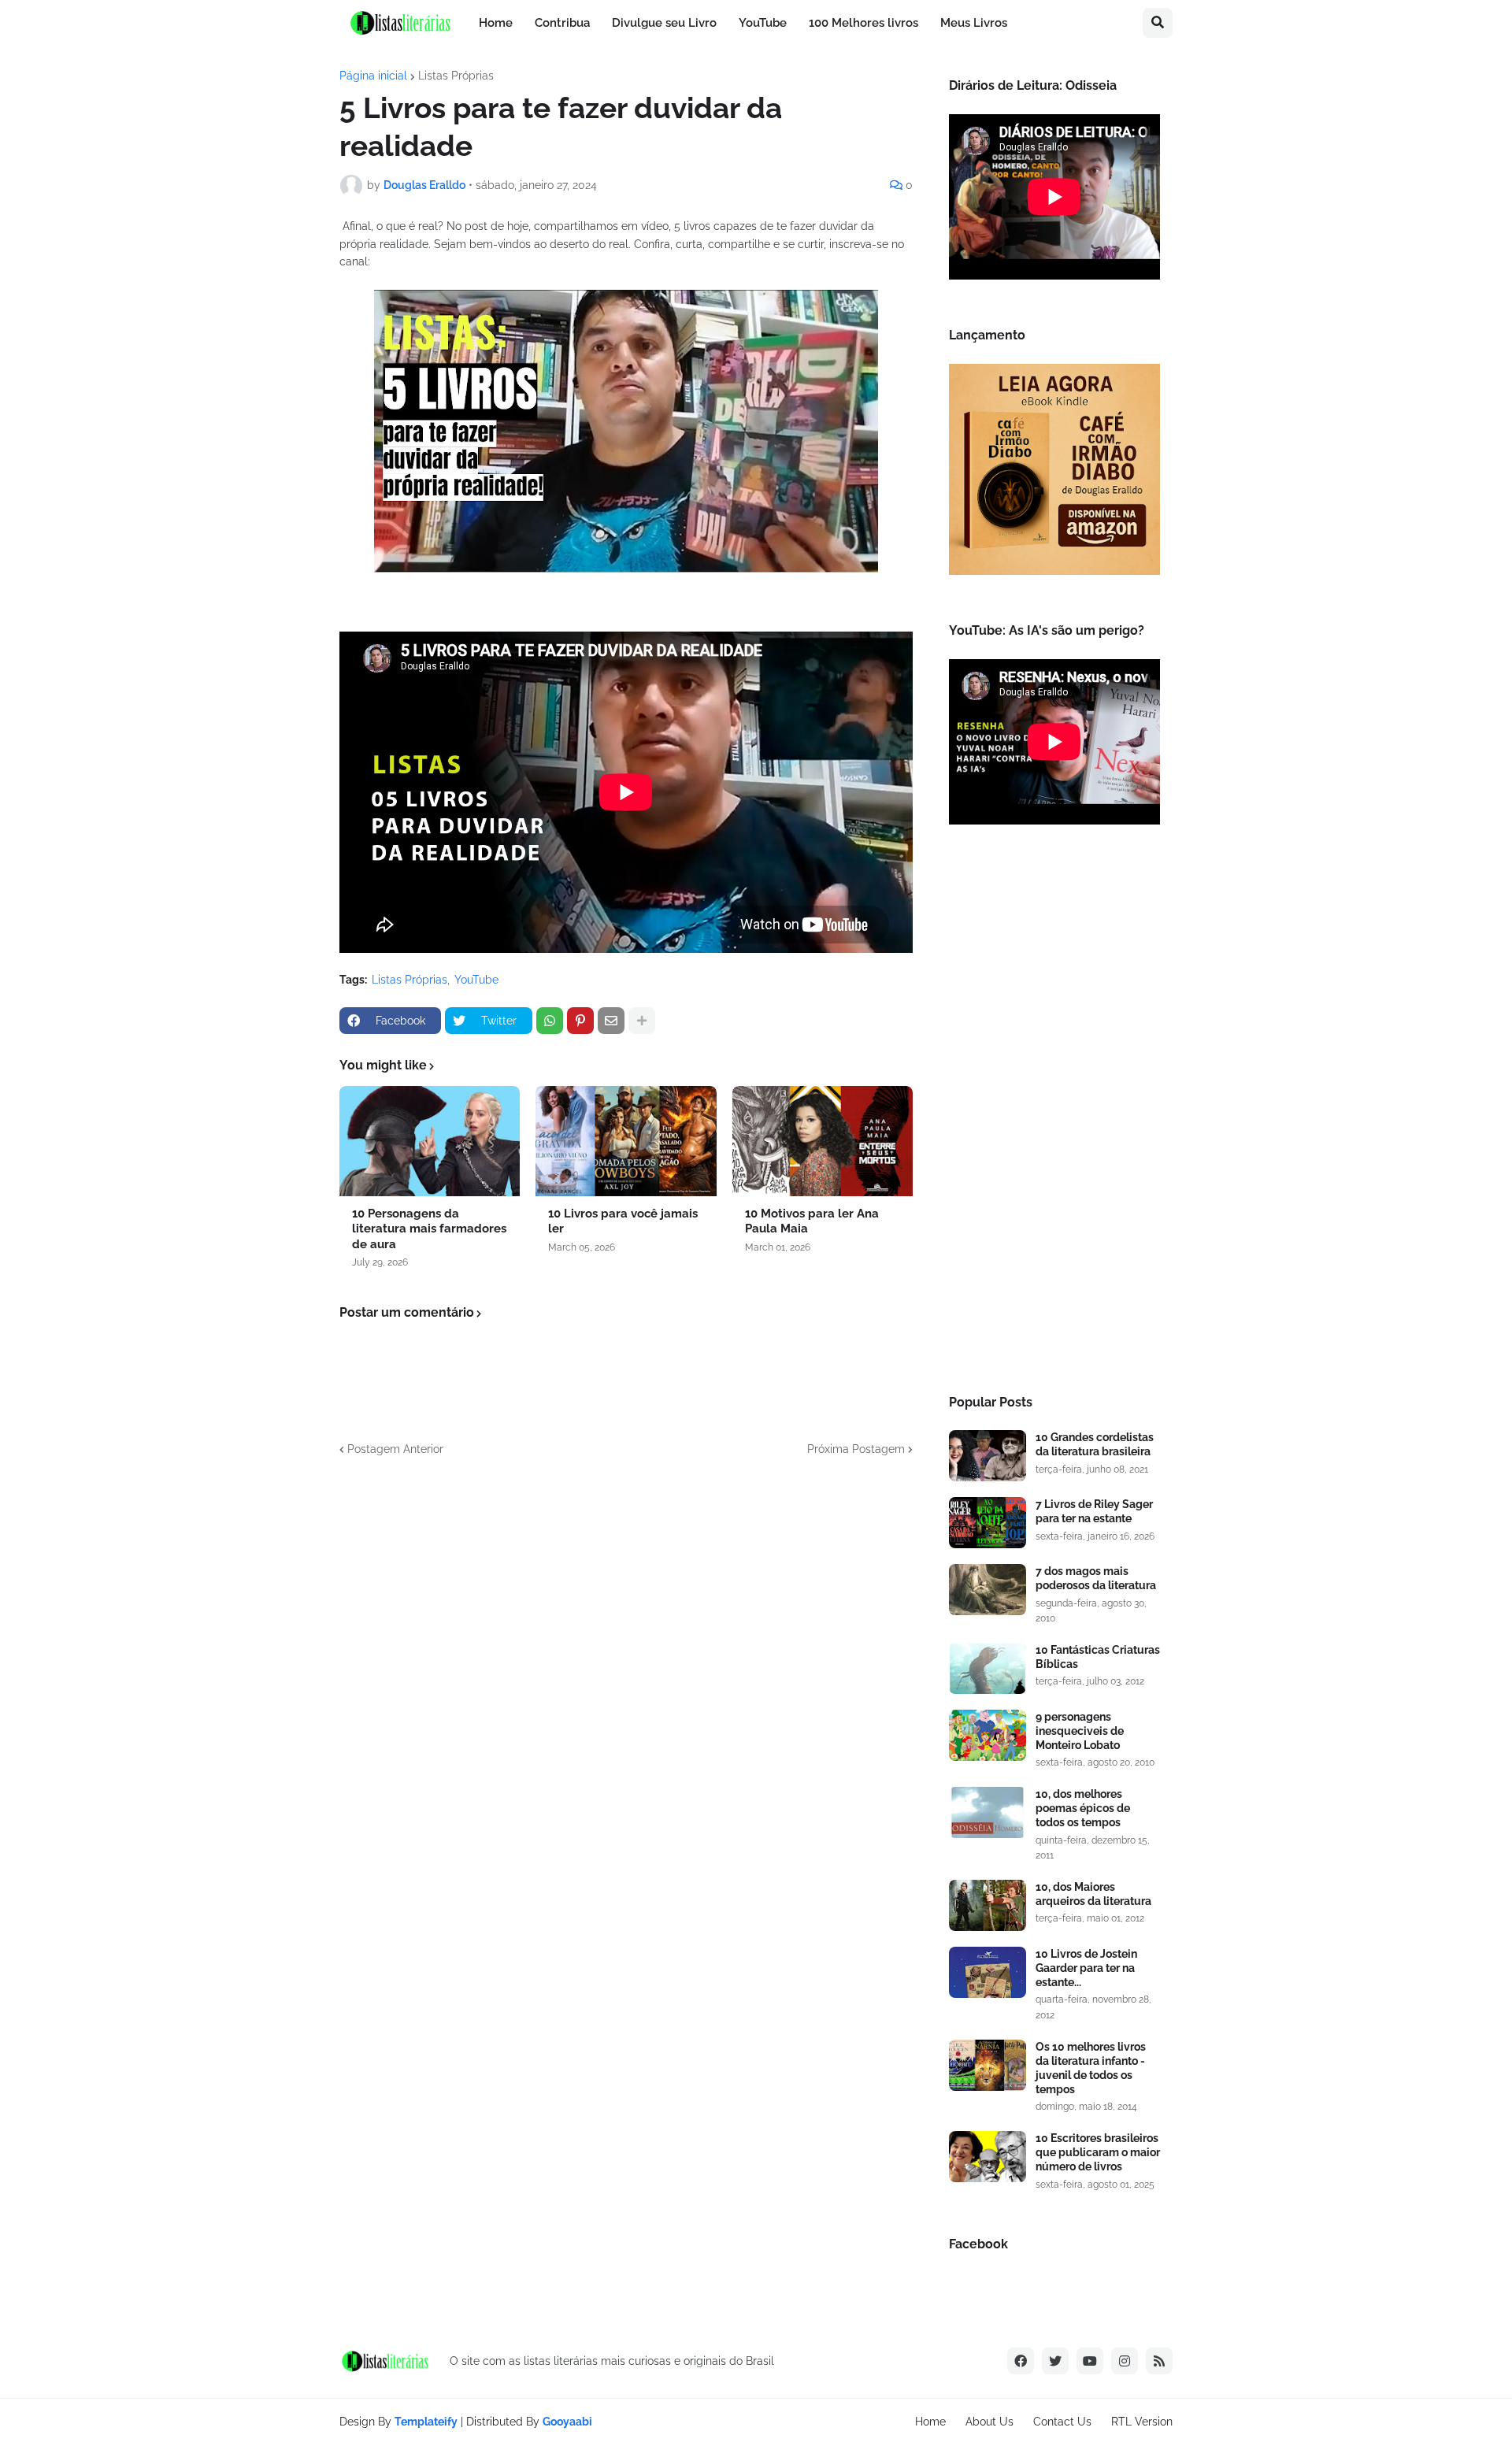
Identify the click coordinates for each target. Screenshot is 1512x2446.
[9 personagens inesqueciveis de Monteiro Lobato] (988, 1735)
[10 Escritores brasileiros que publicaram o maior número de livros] (988, 2157)
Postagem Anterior (395, 1449)
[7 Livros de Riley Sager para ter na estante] (988, 1523)
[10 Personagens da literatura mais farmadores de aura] (430, 1141)
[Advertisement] (1054, 1114)
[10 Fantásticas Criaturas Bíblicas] (988, 1668)
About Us (989, 2422)
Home (930, 2422)
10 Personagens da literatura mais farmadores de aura (429, 1229)
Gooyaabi (567, 2422)
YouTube (476, 980)
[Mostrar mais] (642, 1021)
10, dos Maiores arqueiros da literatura (1093, 1894)
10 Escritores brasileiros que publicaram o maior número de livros (1098, 2152)
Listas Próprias (456, 76)
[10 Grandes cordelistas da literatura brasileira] (988, 1456)
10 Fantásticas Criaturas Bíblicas (1098, 1657)
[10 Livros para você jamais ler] (626, 1141)
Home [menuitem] (496, 23)
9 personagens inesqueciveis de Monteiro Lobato (1080, 1731)
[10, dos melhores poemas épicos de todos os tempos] (988, 1812)
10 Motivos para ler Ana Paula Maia (812, 1221)
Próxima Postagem (856, 1449)
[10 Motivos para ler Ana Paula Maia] (823, 1141)
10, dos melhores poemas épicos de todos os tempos (1083, 1808)
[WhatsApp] (550, 1021)
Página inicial (373, 76)
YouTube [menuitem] (763, 23)
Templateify (426, 2422)
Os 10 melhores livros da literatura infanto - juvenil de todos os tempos (1091, 2068)
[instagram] (1125, 2361)
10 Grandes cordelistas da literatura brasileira (1095, 1444)
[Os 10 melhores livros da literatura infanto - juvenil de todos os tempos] (988, 2065)
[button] (1158, 23)
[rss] (1159, 2361)
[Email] (611, 1021)
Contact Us (1062, 2422)
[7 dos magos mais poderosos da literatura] (988, 1590)
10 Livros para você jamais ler (623, 1221)
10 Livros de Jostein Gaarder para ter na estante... (1086, 1968)
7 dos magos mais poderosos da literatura (1096, 1578)
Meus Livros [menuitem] (974, 23)
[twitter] (1055, 2361)
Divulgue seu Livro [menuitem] (664, 23)
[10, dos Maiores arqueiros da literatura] (988, 1905)
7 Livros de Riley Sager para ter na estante (1094, 1511)
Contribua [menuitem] (562, 23)
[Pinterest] (580, 1021)
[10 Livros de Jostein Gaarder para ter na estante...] (988, 1972)
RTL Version (1142, 2422)
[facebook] (1021, 2361)
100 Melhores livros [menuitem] (863, 23)
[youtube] (1090, 2361)
